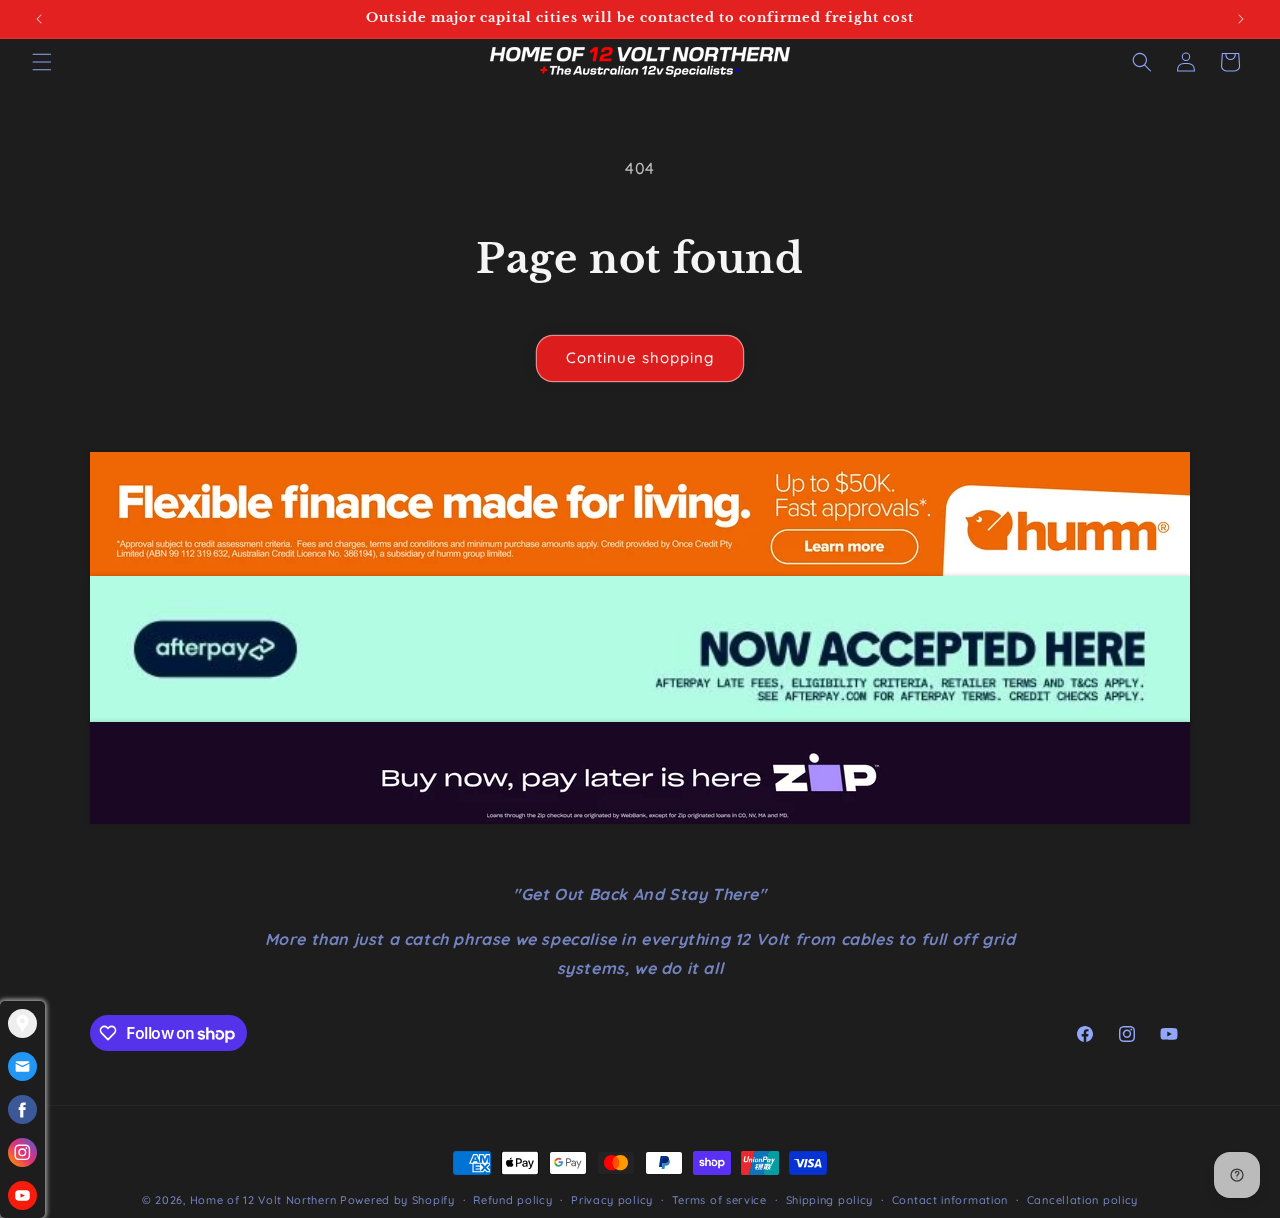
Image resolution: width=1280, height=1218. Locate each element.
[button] (42, 62)
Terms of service (719, 1200)
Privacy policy (612, 1200)
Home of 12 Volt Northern (263, 1200)
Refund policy (512, 1200)
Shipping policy (830, 1200)
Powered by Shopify (397, 1200)
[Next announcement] (1241, 19)
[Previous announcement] (39, 19)
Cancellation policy (1082, 1200)
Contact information (950, 1200)
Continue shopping (640, 357)
